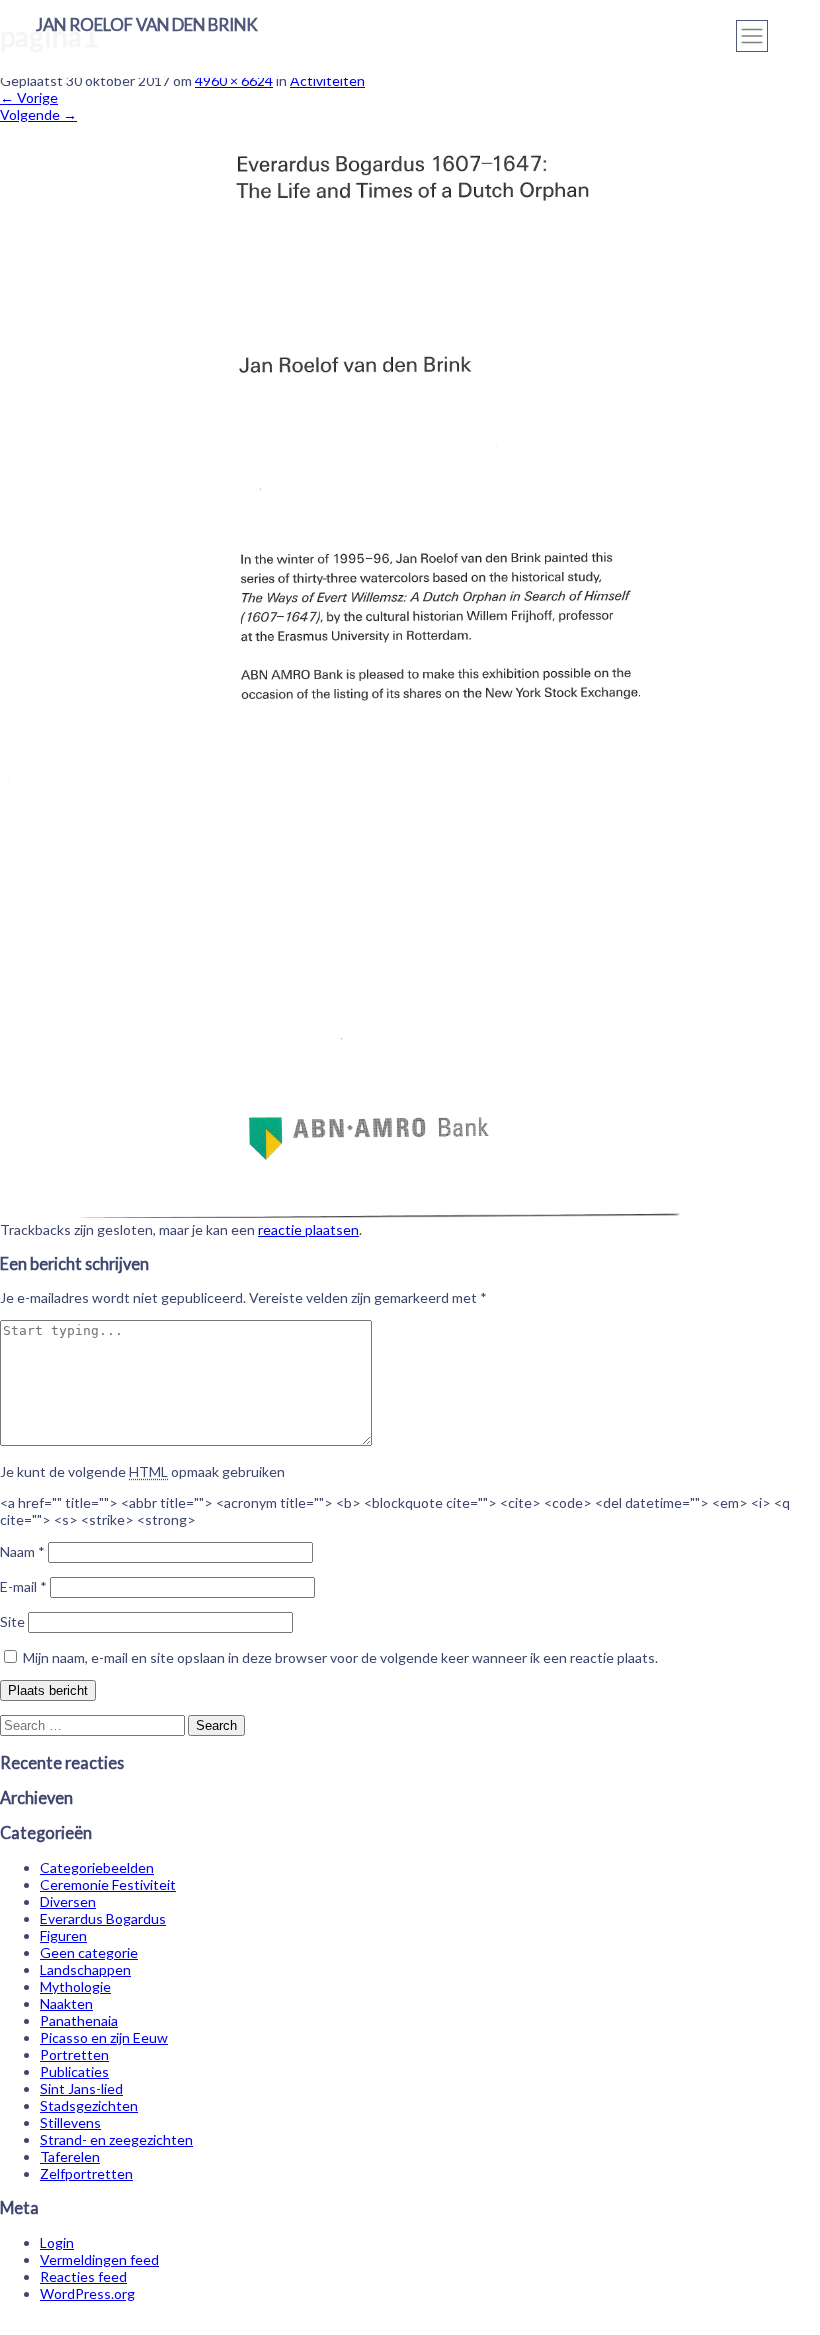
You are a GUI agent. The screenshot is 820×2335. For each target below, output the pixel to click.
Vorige (29, 97)
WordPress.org (87, 2293)
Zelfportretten (86, 2173)
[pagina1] (410, 1212)
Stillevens (70, 2122)
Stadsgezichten (89, 2105)
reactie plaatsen (308, 1229)
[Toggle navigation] (752, 36)
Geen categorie (89, 1952)
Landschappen (85, 1969)
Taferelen (70, 2156)
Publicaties (74, 2071)
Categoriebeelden (97, 1867)
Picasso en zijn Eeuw (104, 2037)
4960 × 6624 (234, 80)
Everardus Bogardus (103, 1918)
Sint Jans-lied (81, 2088)
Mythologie (75, 1986)
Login (57, 2242)
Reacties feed (83, 2276)
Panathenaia (79, 2020)
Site (12, 1621)
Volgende (38, 114)
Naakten (66, 2003)
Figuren (63, 1935)
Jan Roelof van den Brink (147, 24)
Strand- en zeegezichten (116, 2139)
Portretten (74, 2054)
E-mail (23, 1586)
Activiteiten (327, 80)
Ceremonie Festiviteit (108, 1884)
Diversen (68, 1901)
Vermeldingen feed (99, 2259)
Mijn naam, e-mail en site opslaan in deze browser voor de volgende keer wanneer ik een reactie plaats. (340, 1657)
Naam (22, 1551)
